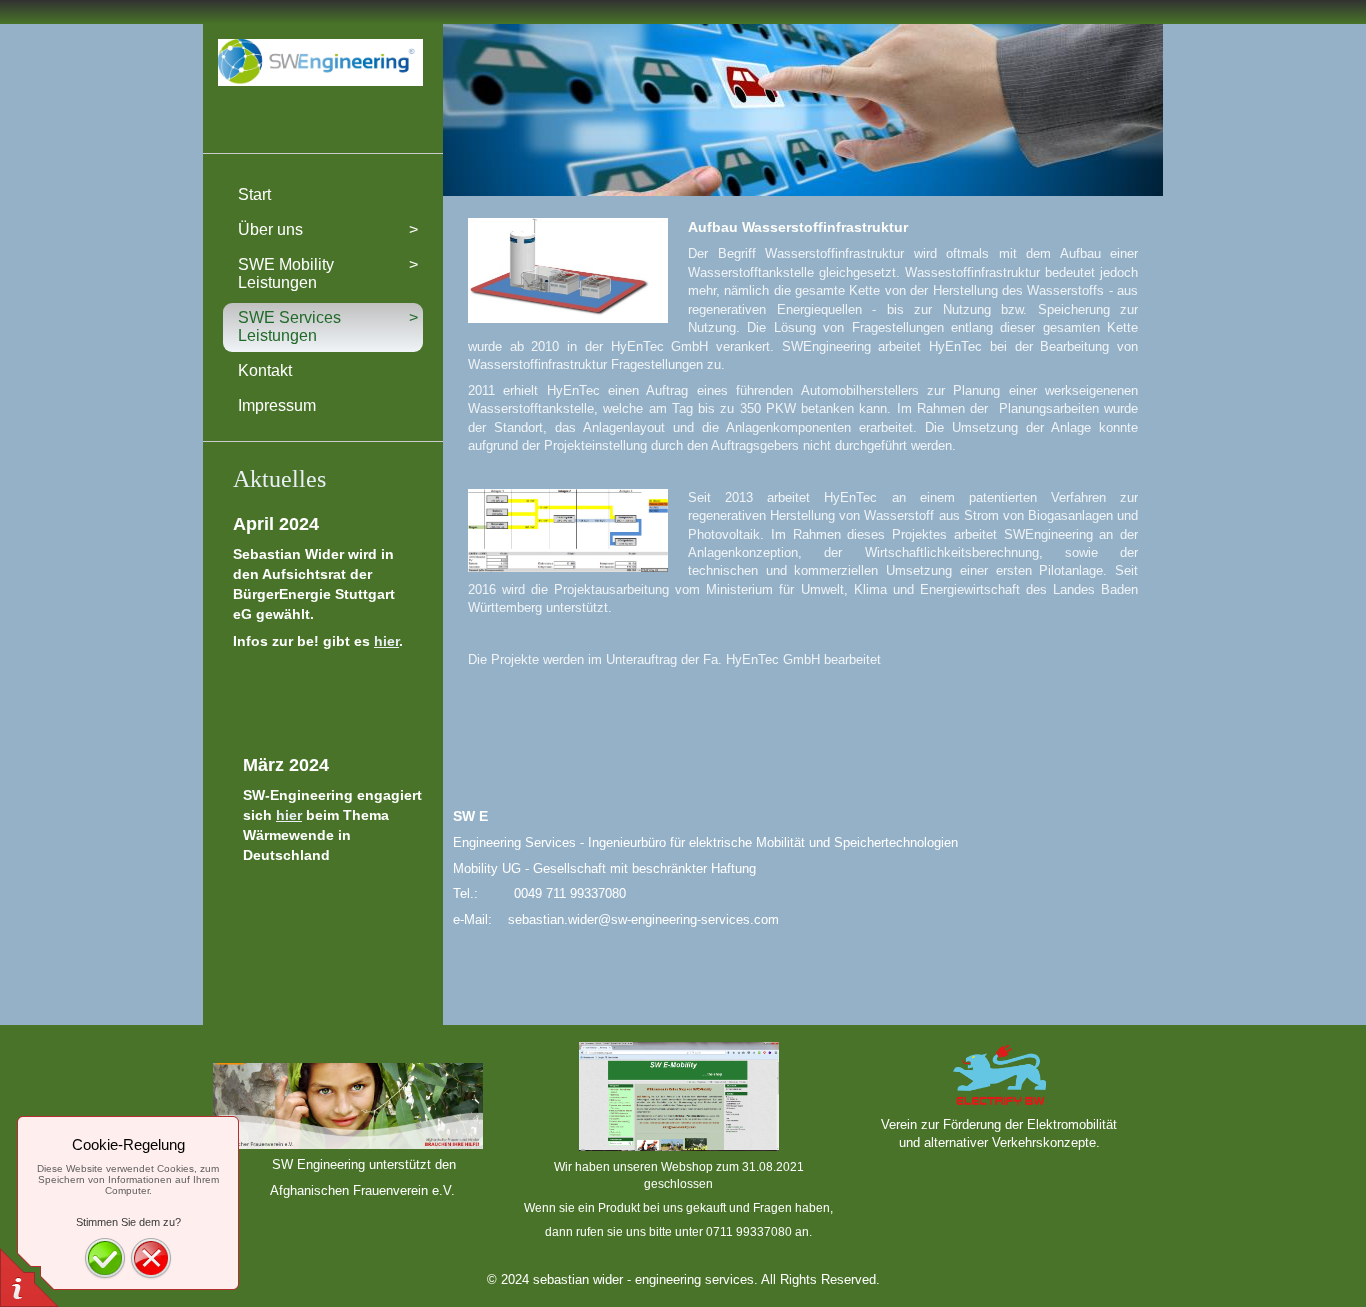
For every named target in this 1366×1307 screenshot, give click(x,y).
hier (386, 641)
